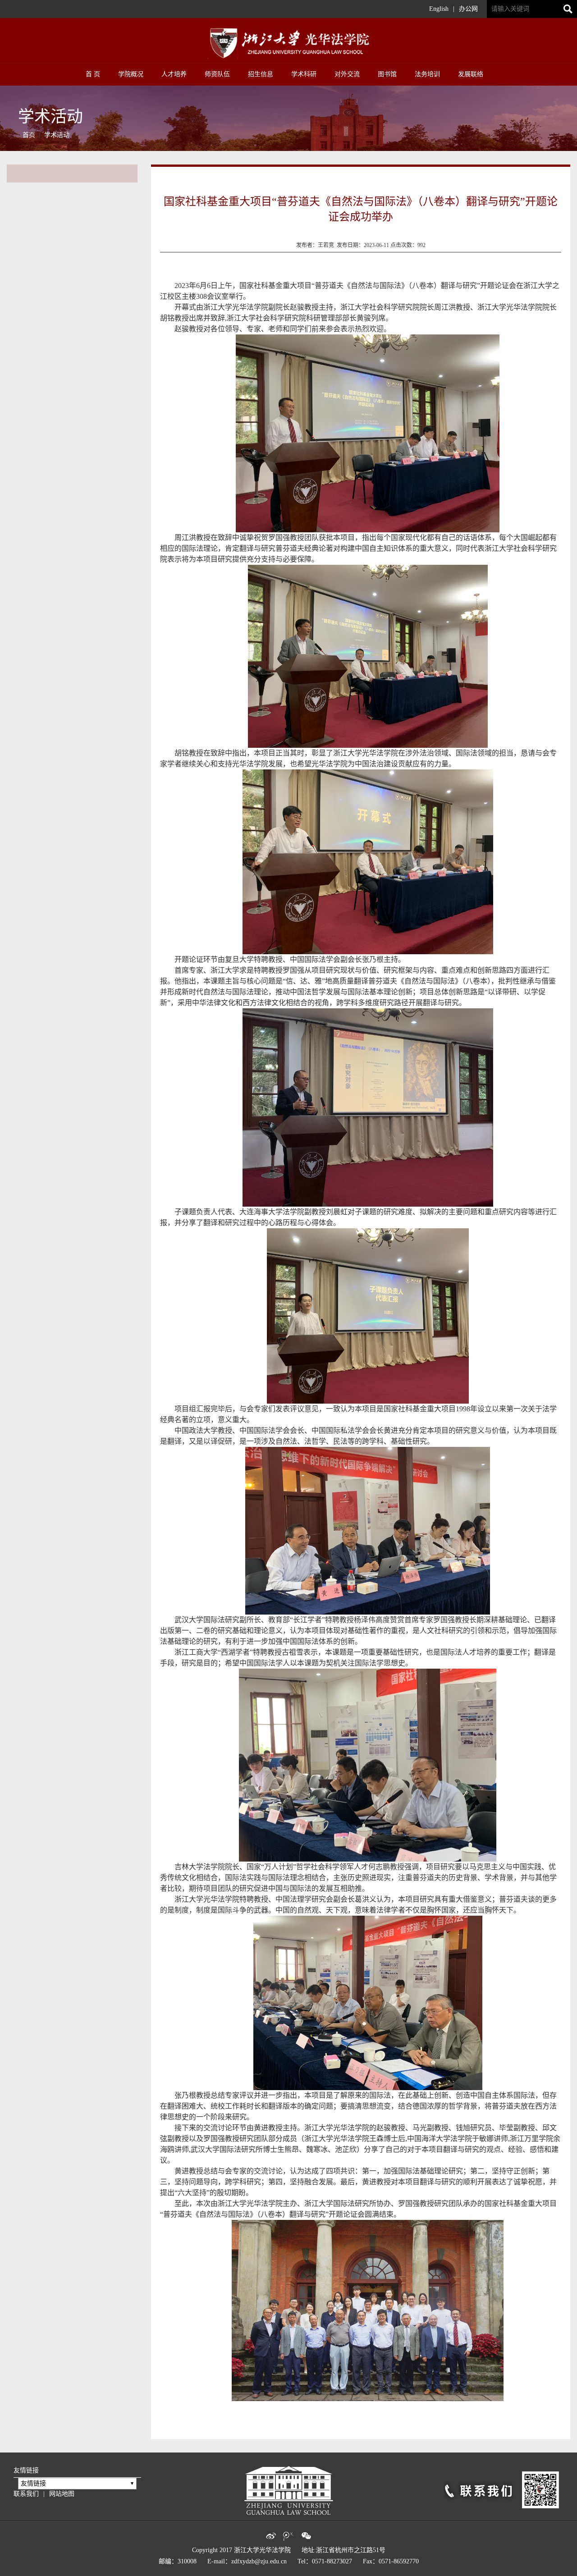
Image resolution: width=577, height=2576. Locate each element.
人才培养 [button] (174, 74)
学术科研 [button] (304, 74)
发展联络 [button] (471, 74)
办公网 (468, 9)
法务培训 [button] (427, 74)
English (439, 9)
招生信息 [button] (261, 74)
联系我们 (26, 2494)
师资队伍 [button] (217, 74)
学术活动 (57, 135)
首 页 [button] (93, 74)
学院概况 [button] (131, 74)
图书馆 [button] (387, 74)
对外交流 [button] (347, 74)
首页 (29, 135)
